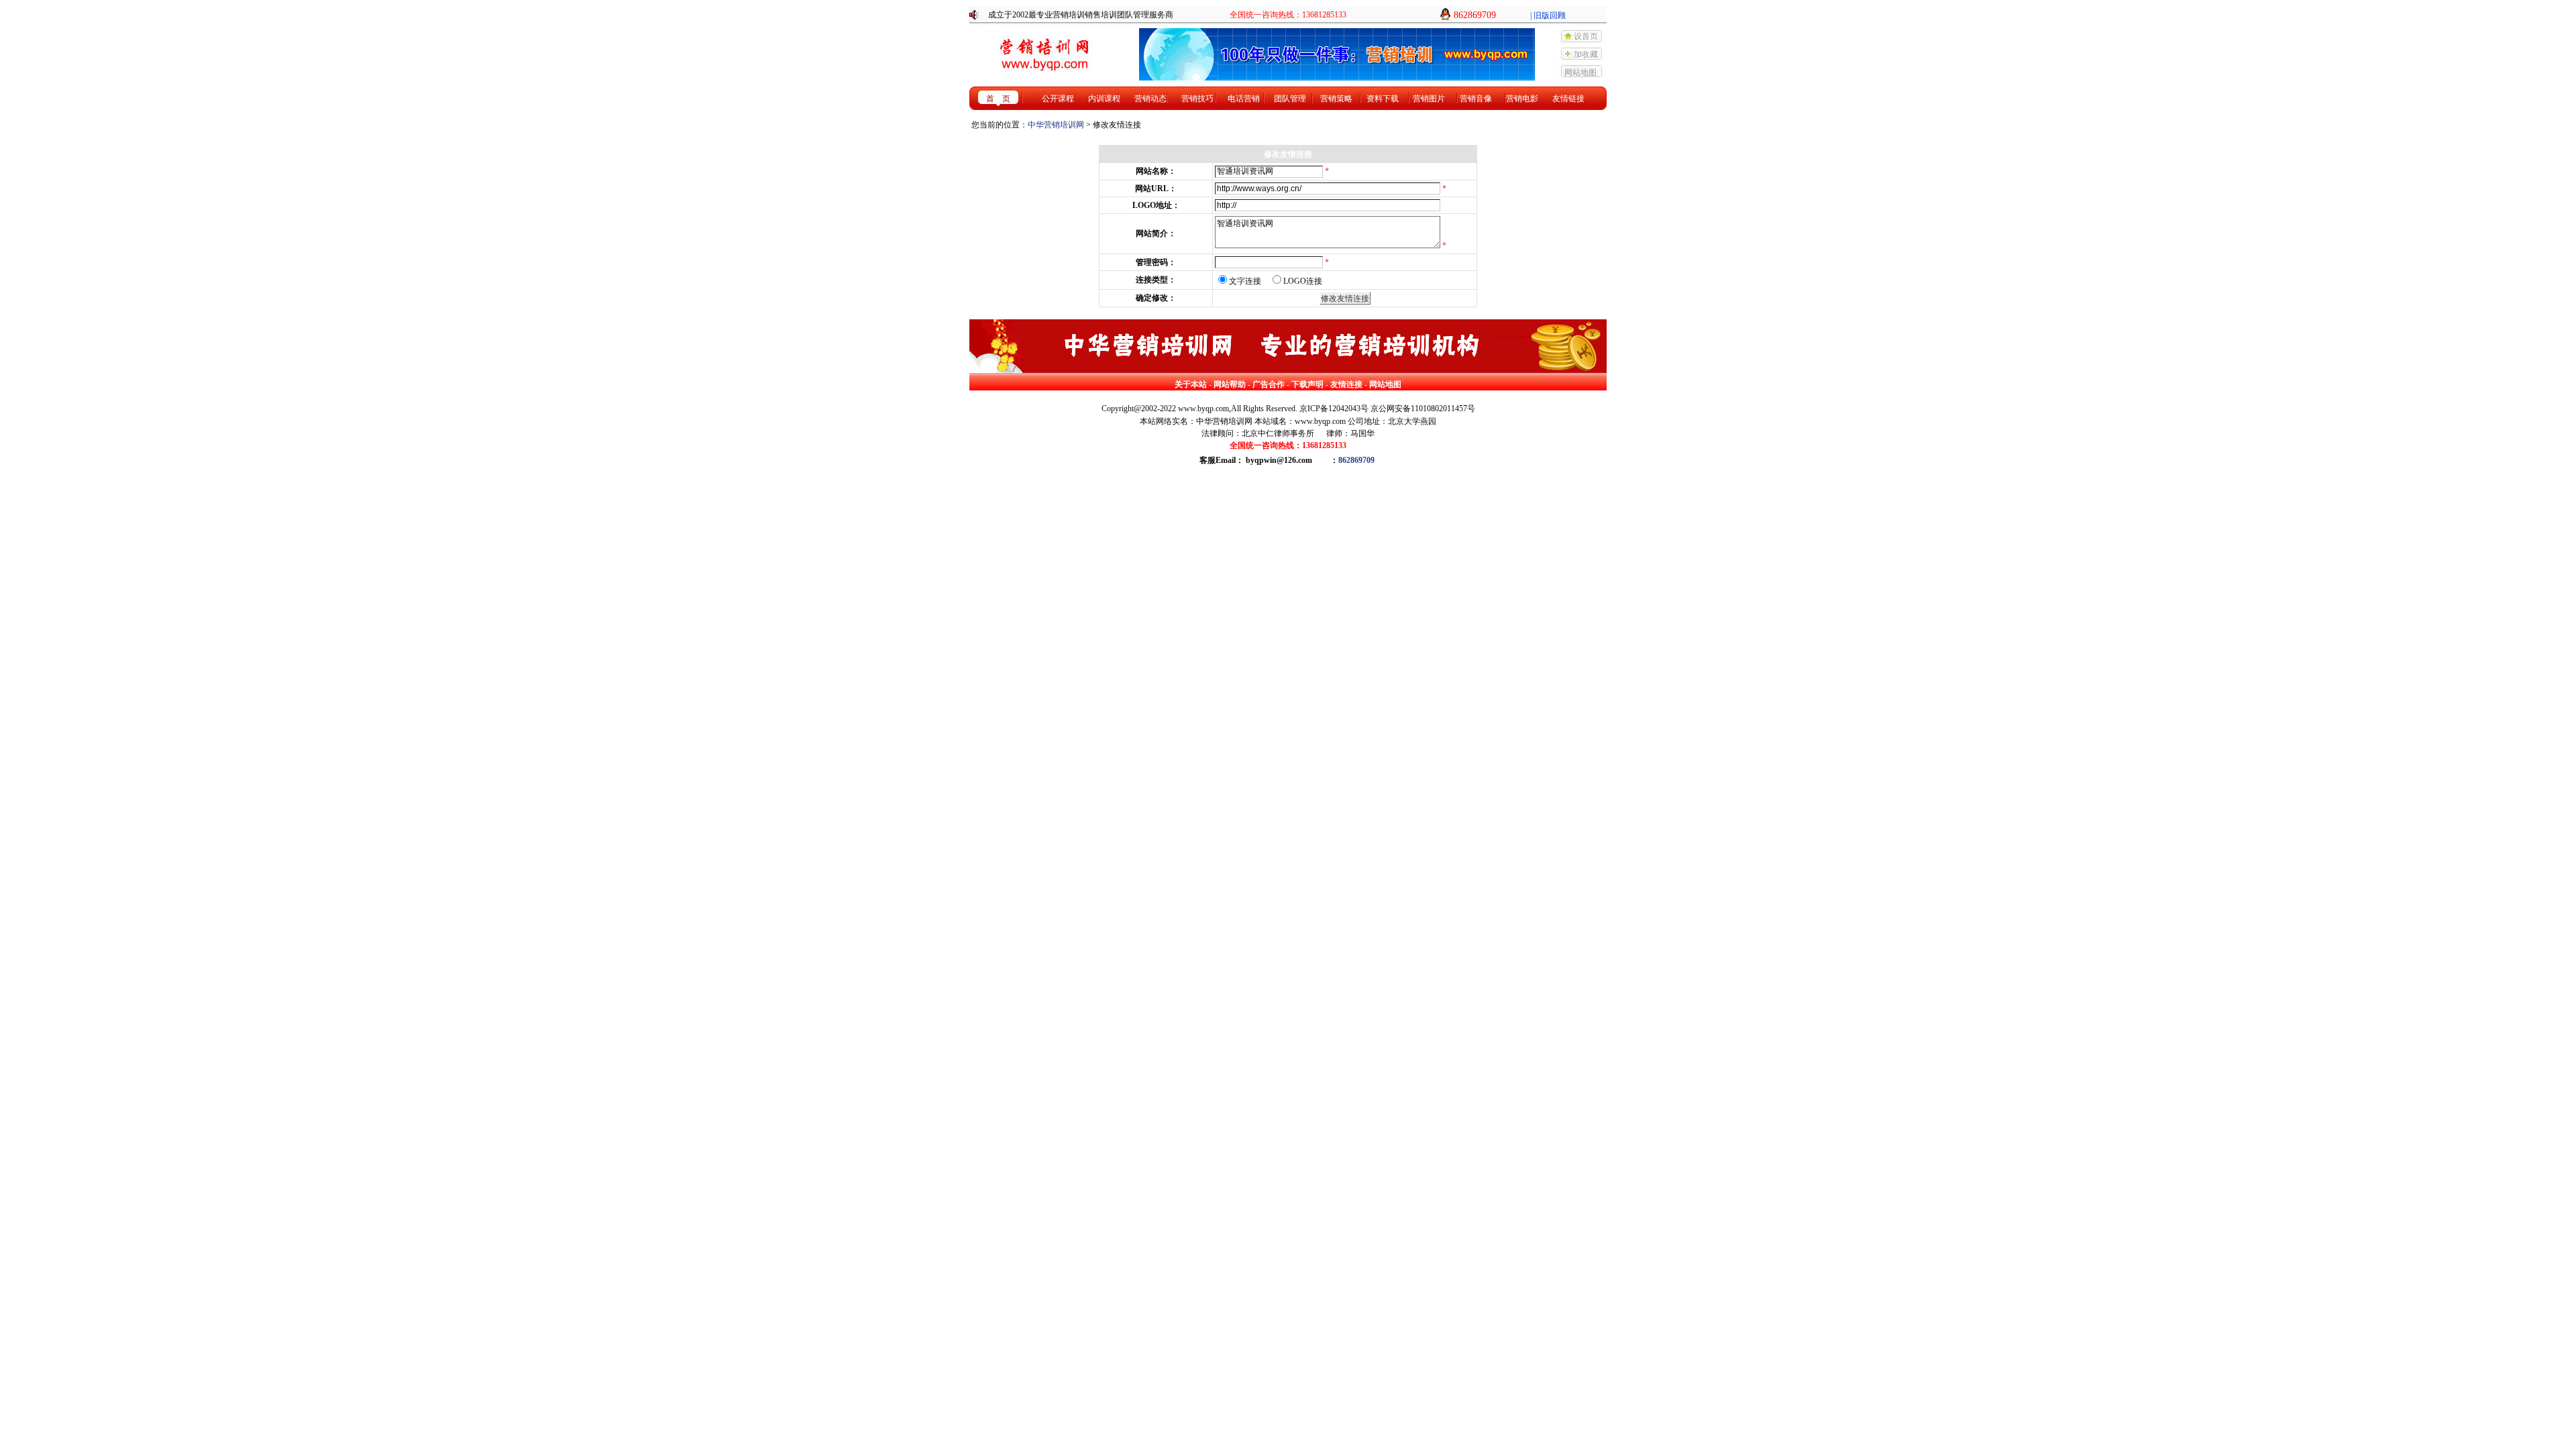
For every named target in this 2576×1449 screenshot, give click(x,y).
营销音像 (1476, 99)
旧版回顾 (1550, 15)
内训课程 (1104, 99)
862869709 (1356, 460)
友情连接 (1346, 384)
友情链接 (1568, 99)
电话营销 (1244, 99)
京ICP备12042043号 (1334, 409)
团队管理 (1290, 99)
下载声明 (1307, 384)
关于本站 (1191, 384)
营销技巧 (1197, 99)
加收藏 (1586, 54)
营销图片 (1429, 99)
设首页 (1586, 36)
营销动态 (1150, 99)
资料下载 (1383, 99)
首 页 (998, 99)
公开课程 (1058, 99)
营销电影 (1522, 99)
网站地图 (1580, 72)
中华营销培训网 (1056, 125)
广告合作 (1269, 384)
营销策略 (1336, 99)
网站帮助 (1230, 384)
